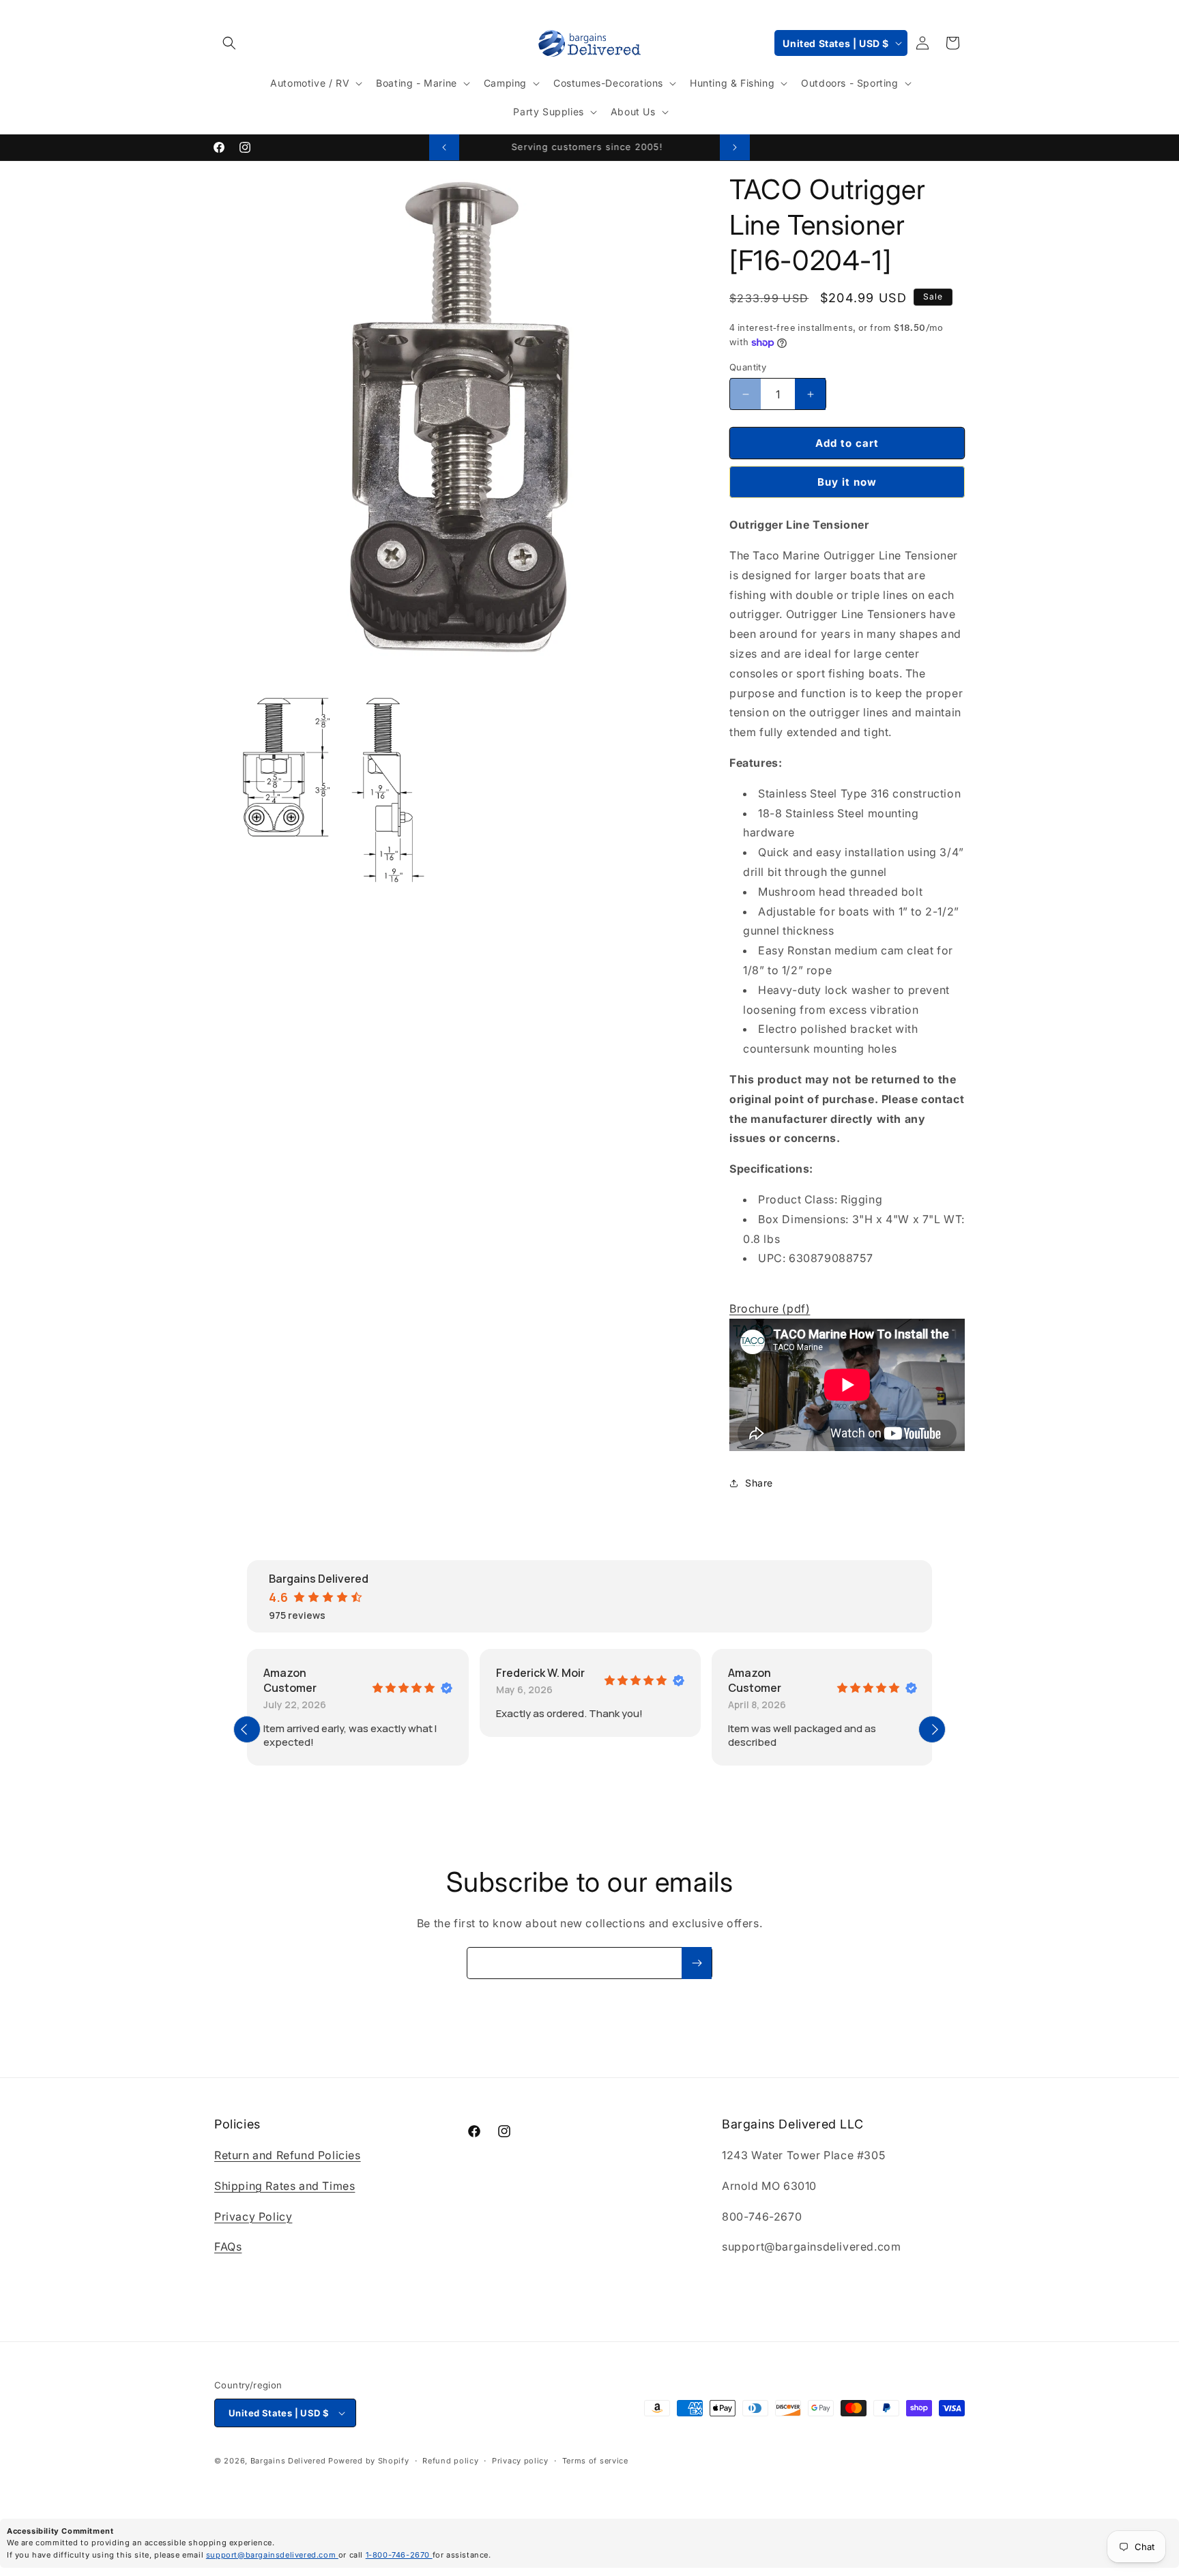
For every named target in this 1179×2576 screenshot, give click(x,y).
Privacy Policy (253, 2216)
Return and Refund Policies (288, 2155)
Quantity (748, 367)
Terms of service (595, 2461)
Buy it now (847, 482)
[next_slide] (932, 1729)
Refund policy (450, 2461)
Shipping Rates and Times (285, 2186)
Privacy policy (520, 2461)
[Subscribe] (697, 1963)
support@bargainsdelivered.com (272, 2555)
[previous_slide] (247, 1729)
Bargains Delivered (288, 2461)
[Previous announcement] (444, 147)
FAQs (228, 2246)
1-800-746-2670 (399, 2555)
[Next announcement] (735, 147)
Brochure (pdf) (770, 1308)
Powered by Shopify (369, 2461)
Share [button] (759, 1483)
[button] (229, 43)
